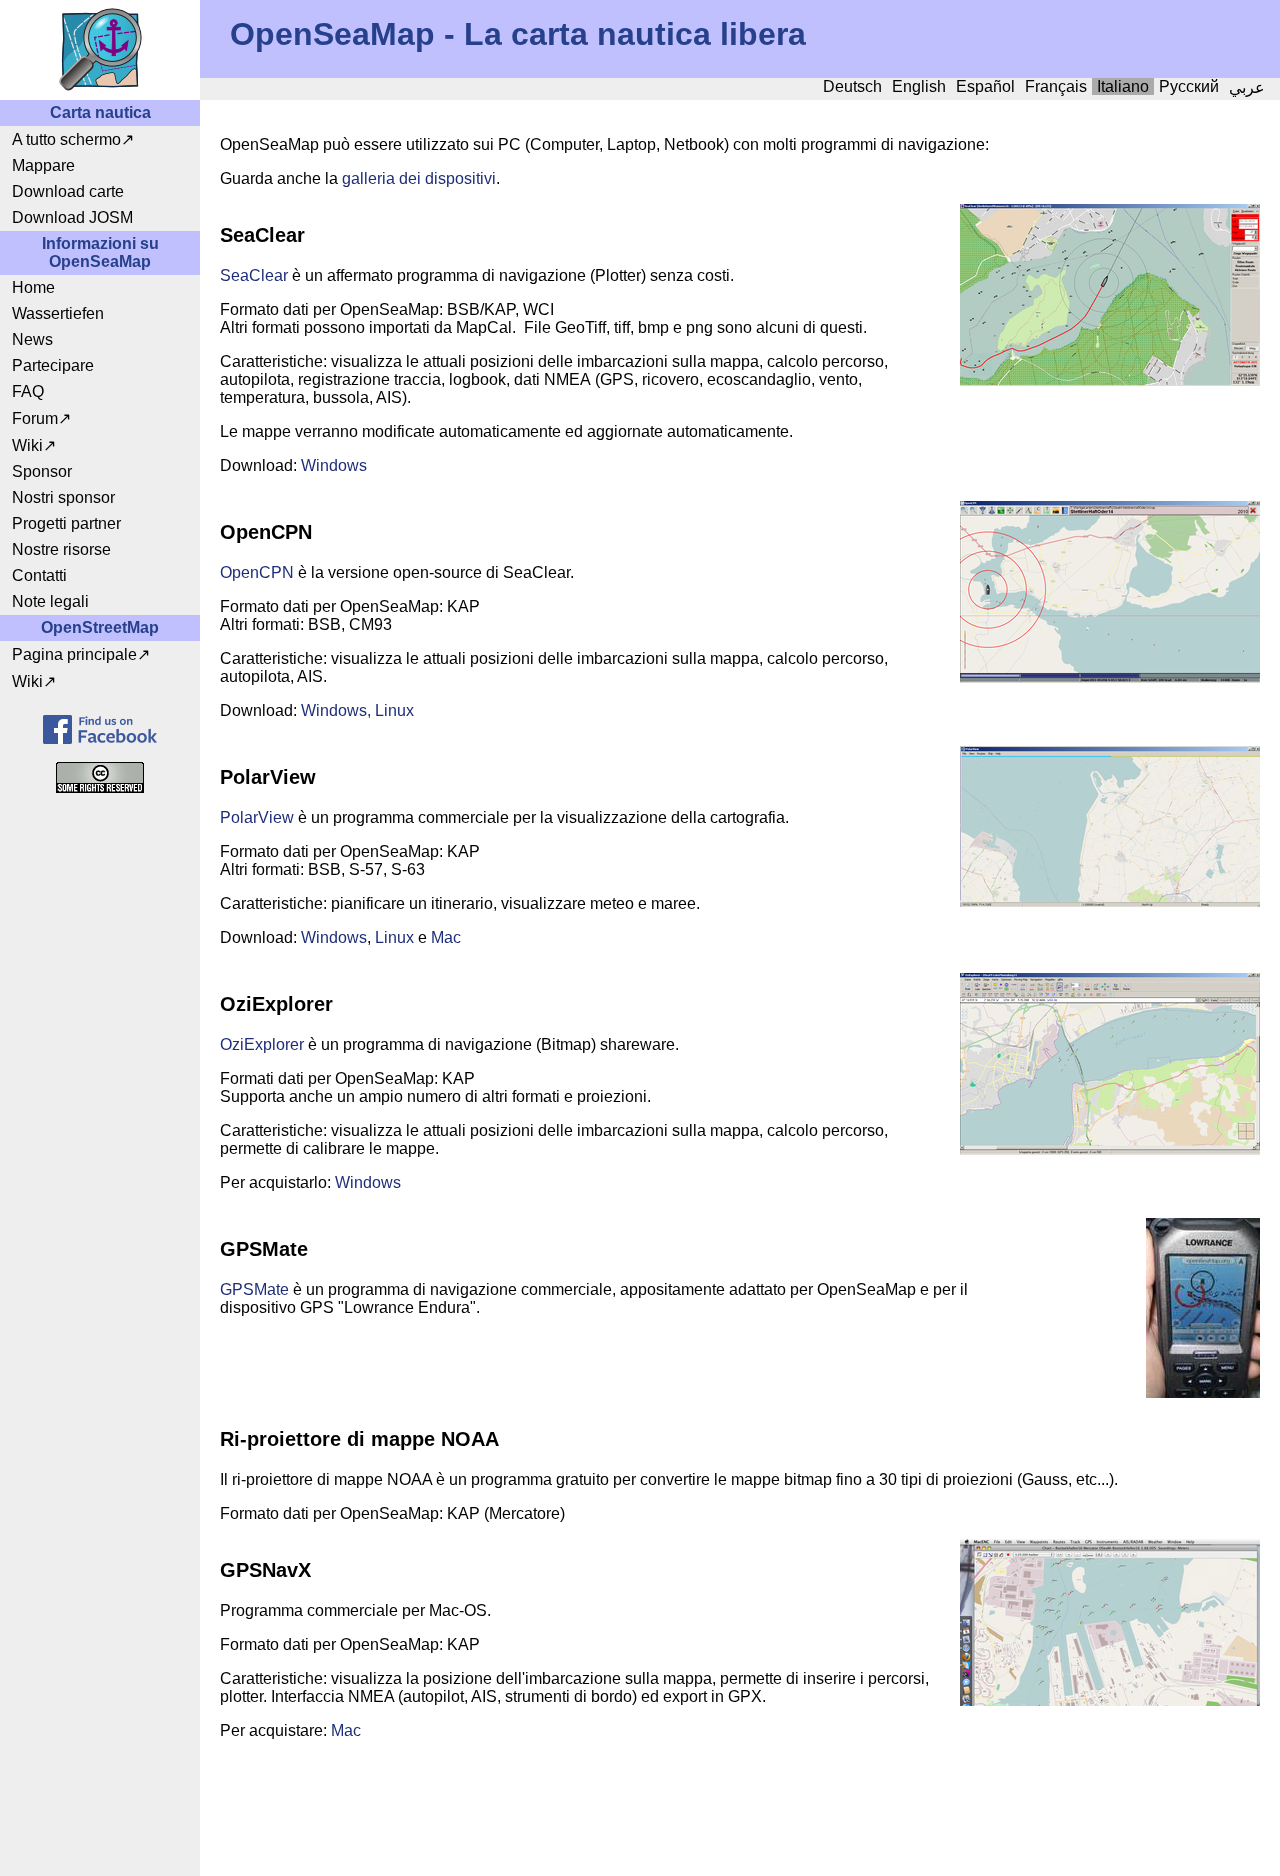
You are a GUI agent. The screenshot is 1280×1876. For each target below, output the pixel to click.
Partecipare (53, 365)
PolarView (257, 817)
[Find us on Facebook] (100, 729)
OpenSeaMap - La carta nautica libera (518, 34)
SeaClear (254, 275)
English (919, 86)
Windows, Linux (357, 710)
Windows (334, 465)
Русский (1189, 86)
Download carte (68, 191)
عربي (1247, 87)
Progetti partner (66, 523)
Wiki (27, 445)
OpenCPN (257, 572)
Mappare (43, 165)
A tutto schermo (66, 139)
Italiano (1123, 86)
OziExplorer (262, 1044)
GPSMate (254, 1289)
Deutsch (852, 86)
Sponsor (42, 471)
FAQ (28, 391)
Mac (446, 937)
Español (985, 86)
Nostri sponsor (63, 497)
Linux (394, 937)
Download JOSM (72, 217)
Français (1056, 86)
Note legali (50, 601)
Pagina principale (74, 654)
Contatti (39, 575)
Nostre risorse (61, 549)
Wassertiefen (58, 313)
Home (33, 287)
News (32, 339)
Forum (35, 418)
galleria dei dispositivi (419, 178)
